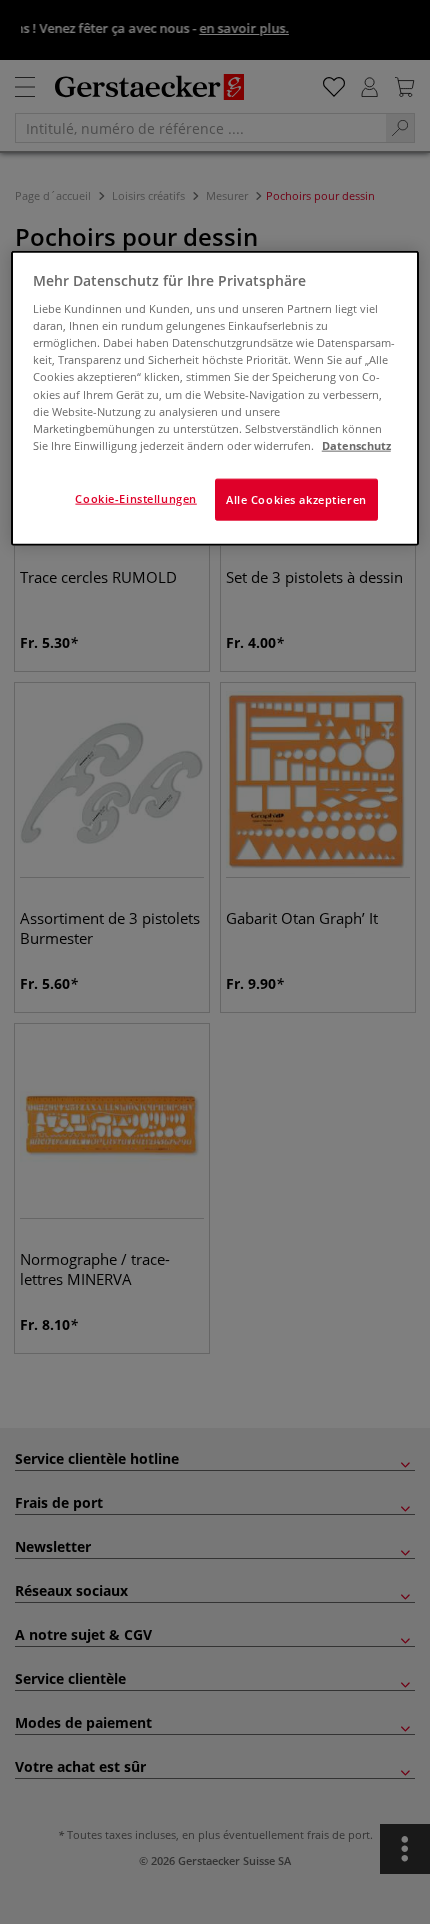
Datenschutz (356, 444)
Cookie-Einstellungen (135, 497)
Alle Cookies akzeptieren (296, 498)
